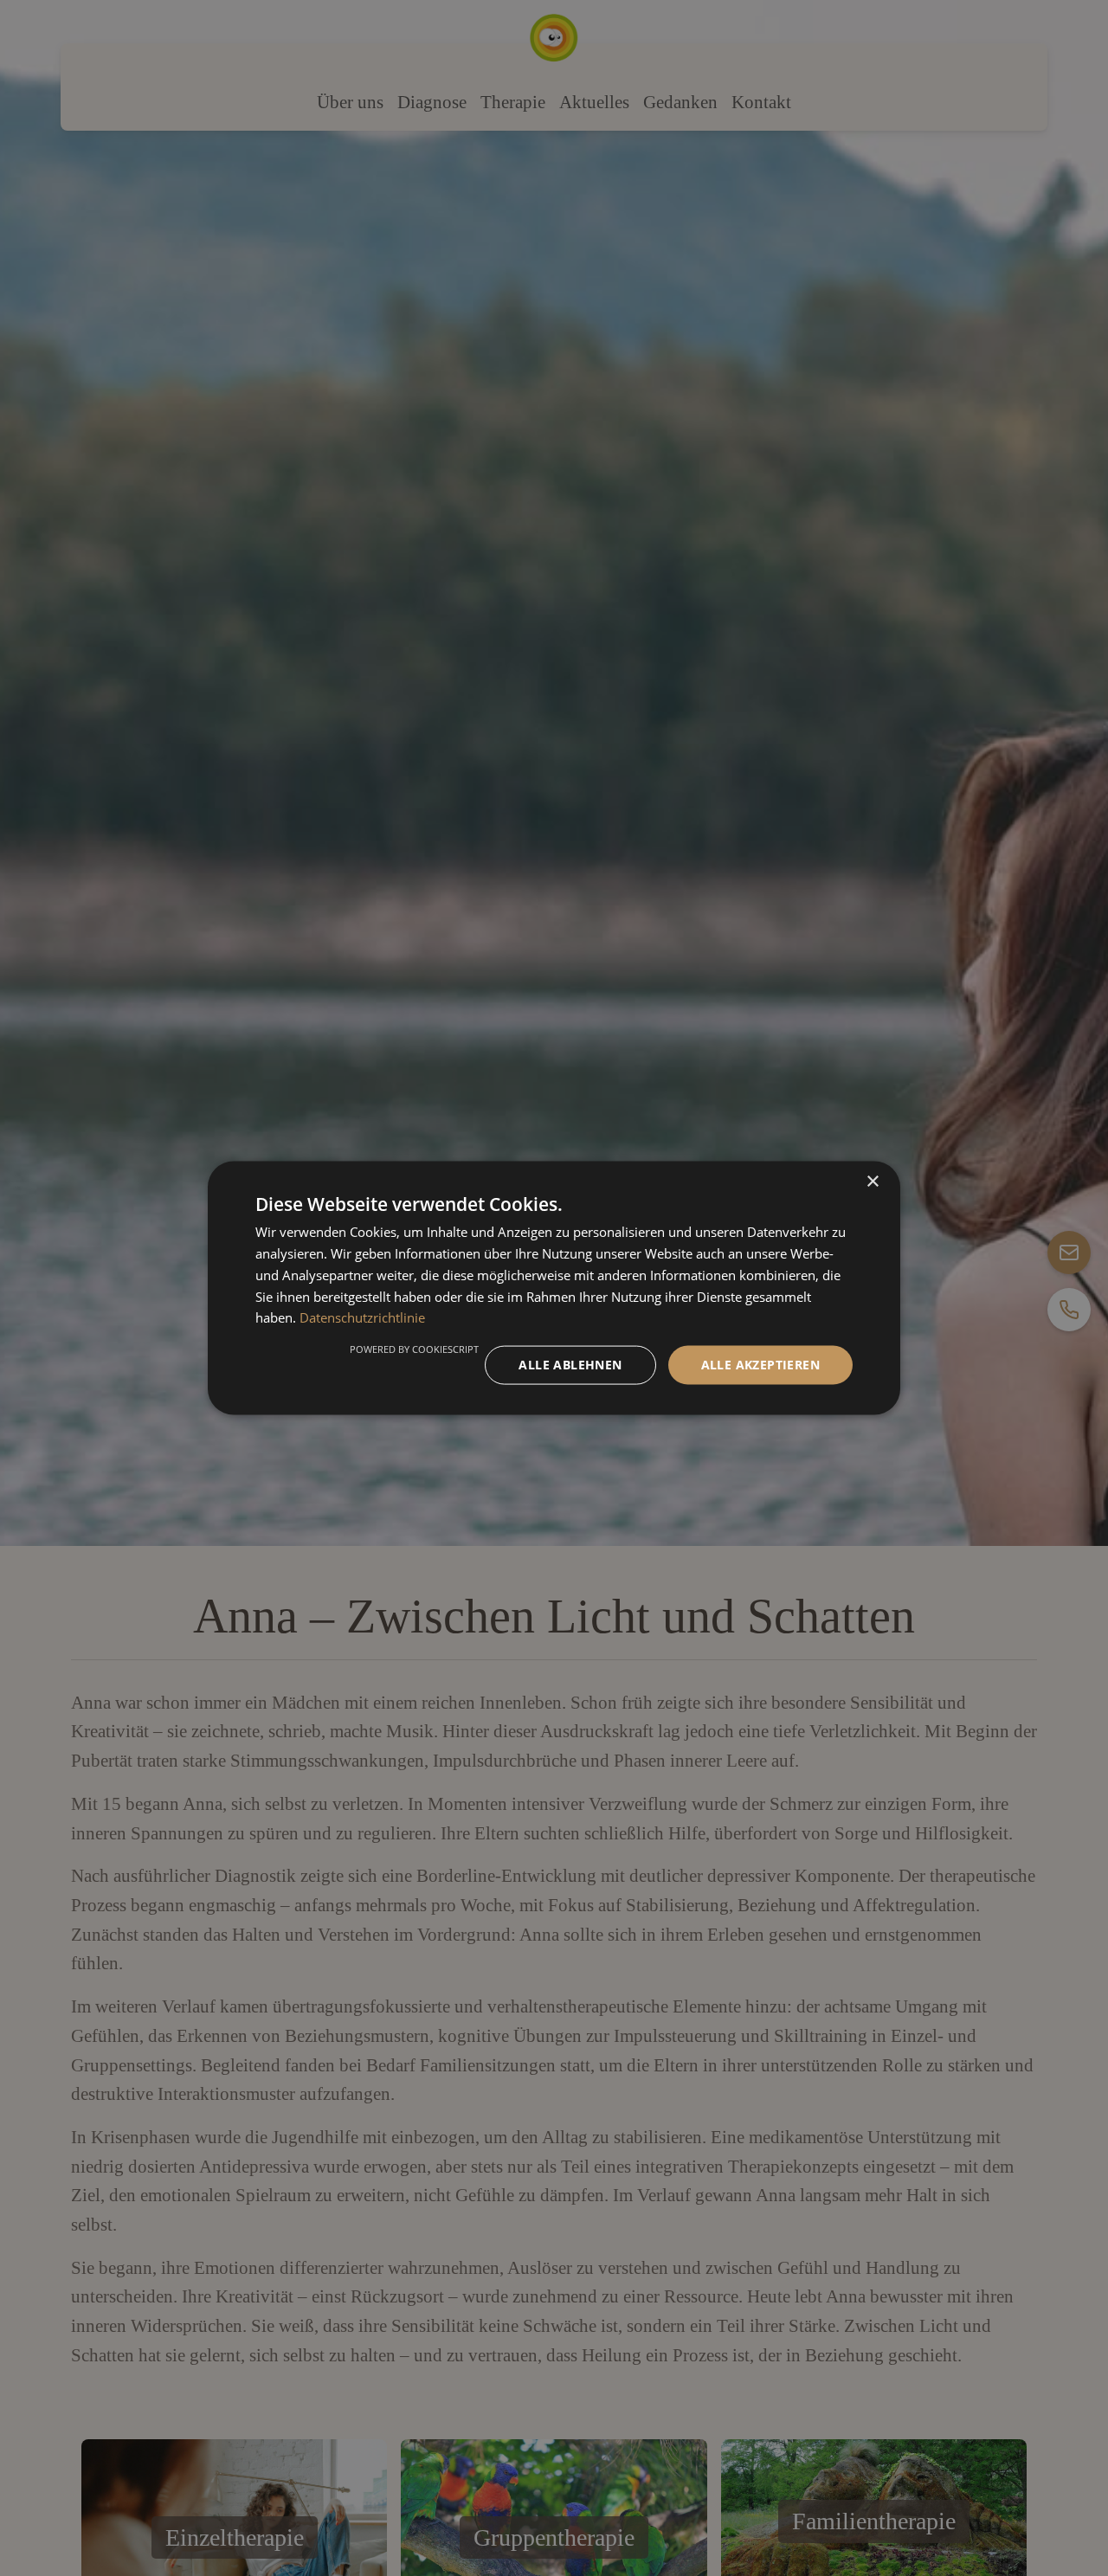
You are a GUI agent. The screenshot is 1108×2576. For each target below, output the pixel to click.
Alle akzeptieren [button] (760, 1365)
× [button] (872, 1182)
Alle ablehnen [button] (570, 1365)
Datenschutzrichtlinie (362, 1317)
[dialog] (554, 1288)
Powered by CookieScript (414, 1349)
